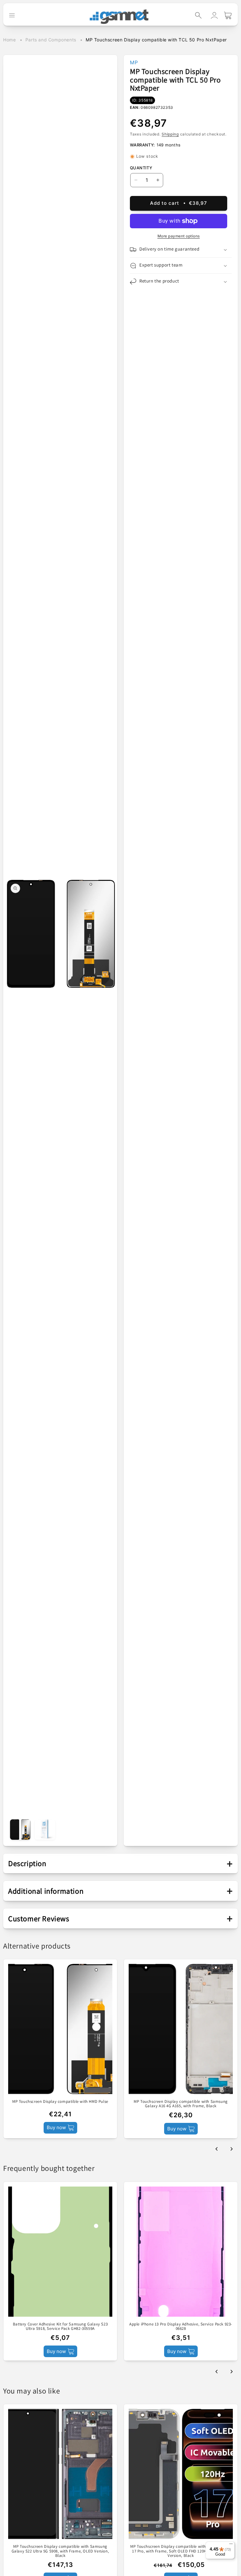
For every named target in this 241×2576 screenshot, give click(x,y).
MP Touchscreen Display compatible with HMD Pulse (60, 2102)
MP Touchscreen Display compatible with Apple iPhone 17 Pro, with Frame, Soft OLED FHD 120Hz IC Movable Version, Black (181, 2551)
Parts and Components (51, 40)
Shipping (170, 134)
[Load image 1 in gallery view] (20, 1830)
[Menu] (231, 2545)
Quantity (141, 168)
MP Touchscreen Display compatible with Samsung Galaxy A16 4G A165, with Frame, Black (181, 2104)
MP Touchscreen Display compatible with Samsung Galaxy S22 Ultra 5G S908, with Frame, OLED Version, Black (60, 2551)
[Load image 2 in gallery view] (45, 1830)
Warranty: (142, 145)
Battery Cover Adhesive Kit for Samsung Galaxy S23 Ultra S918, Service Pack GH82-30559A (60, 2327)
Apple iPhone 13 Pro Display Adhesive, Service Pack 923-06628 (181, 2327)
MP (134, 62)
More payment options (179, 236)
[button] (198, 15)
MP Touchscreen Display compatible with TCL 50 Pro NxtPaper (156, 40)
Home (9, 40)
